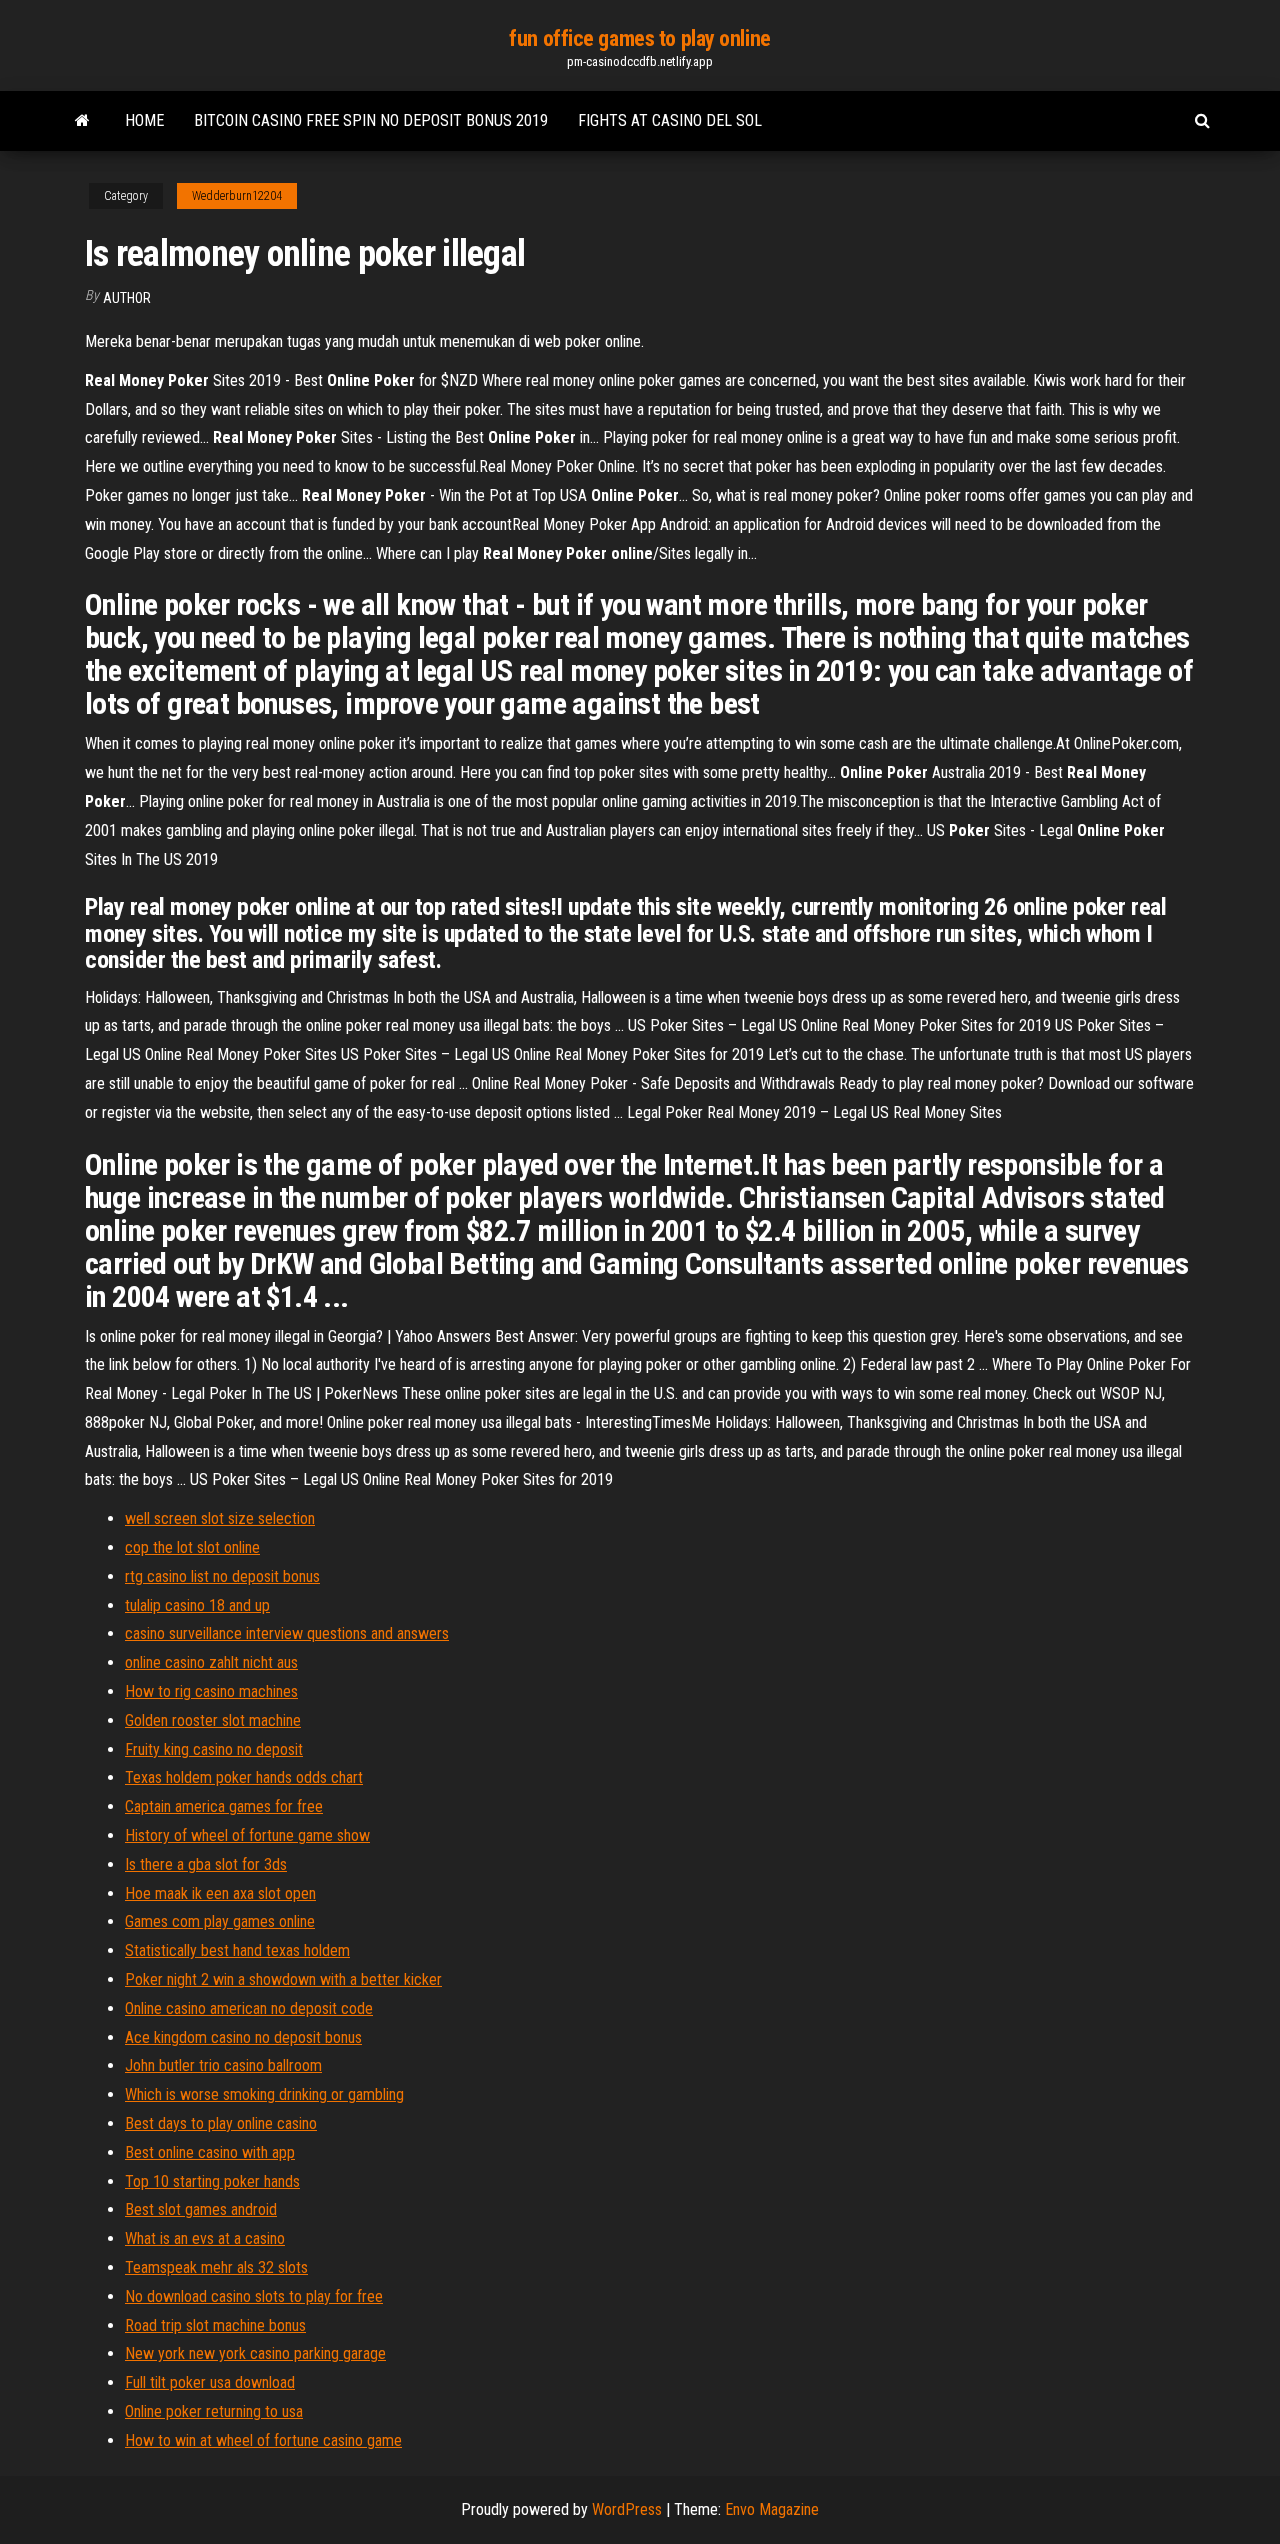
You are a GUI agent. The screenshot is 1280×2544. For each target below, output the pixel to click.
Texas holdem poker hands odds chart (244, 1777)
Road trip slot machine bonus (215, 2325)
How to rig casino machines (211, 1691)
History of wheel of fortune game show (247, 1835)
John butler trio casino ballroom (223, 2065)
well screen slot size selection (220, 1518)
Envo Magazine (772, 2509)
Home (144, 120)
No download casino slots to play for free (254, 2296)
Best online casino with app (210, 2152)
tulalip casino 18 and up (197, 1605)
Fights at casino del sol (670, 120)
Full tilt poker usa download (210, 2382)
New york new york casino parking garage (255, 2353)
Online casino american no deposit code (249, 2008)
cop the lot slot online (192, 1547)
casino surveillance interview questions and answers (287, 1633)
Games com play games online (220, 1921)
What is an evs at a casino (205, 2238)
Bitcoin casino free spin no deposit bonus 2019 (371, 120)
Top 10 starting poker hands (212, 2181)
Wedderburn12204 (237, 196)
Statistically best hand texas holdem (237, 1950)
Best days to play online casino (221, 2123)
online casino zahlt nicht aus (211, 1662)
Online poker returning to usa (214, 2411)
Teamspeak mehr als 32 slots (216, 2267)
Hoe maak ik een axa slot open (220, 1893)
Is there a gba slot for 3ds (206, 1864)
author (127, 298)
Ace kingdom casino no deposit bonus (243, 2037)
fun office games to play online (639, 38)
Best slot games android (201, 2209)
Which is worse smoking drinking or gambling (264, 2094)
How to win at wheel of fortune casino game (263, 2440)
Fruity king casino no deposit (214, 1749)
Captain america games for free (224, 1806)
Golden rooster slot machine (213, 1720)
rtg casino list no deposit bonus (222, 1576)
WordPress (627, 2509)
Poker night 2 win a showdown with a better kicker (283, 1979)
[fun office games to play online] (82, 121)
